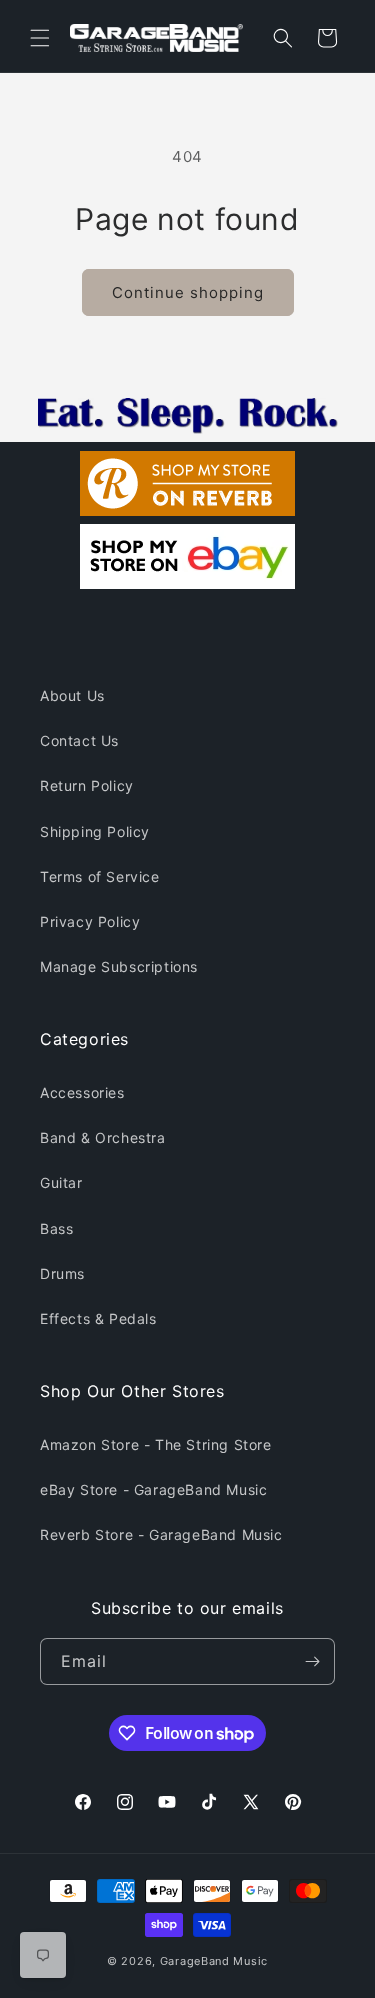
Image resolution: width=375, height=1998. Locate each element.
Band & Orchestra (103, 1137)
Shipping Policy (95, 831)
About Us (72, 695)
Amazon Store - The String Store (156, 1444)
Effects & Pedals (98, 1318)
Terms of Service (100, 876)
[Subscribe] (312, 1661)
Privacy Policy (90, 921)
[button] (40, 38)
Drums (62, 1273)
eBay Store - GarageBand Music (153, 1489)
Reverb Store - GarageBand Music (161, 1534)
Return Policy (87, 785)
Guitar (61, 1182)
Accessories (82, 1092)
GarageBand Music (214, 1961)
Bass (56, 1228)
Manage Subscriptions (119, 966)
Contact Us (79, 740)
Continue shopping (188, 292)
